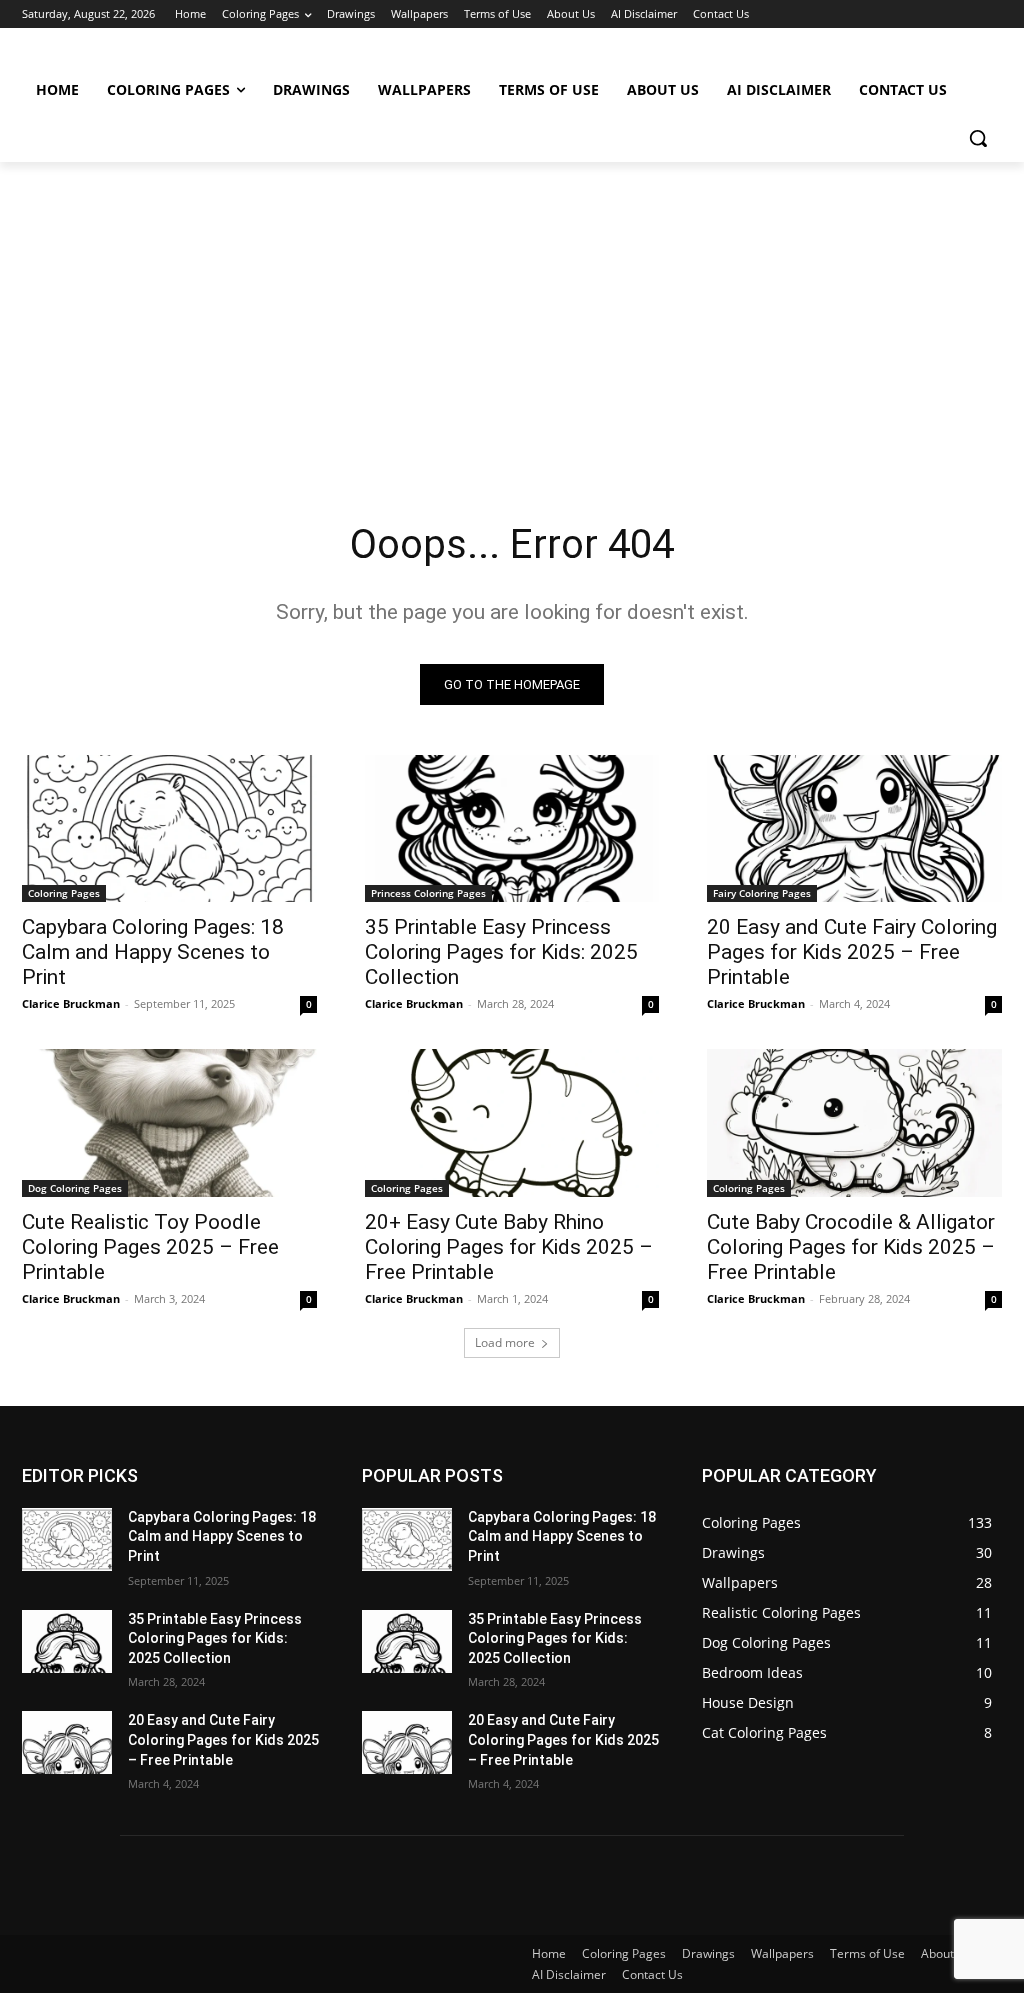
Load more (505, 1342)
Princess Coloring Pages (428, 893)
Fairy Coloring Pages (762, 893)
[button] (978, 138)
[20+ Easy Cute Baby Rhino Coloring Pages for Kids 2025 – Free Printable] (512, 1122)
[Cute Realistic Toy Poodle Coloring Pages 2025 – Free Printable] (169, 1122)
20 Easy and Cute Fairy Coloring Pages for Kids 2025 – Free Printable (852, 952)
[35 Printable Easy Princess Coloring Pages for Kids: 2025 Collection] (512, 828)
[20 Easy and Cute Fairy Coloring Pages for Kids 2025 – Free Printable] (854, 828)
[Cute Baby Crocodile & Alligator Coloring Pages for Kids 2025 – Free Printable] (854, 1122)
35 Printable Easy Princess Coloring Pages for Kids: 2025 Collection (501, 952)
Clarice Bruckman (71, 1003)
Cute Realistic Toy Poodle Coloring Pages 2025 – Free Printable (150, 1247)
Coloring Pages (64, 893)
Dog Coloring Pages (75, 1188)
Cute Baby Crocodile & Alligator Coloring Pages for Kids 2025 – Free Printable (851, 1247)
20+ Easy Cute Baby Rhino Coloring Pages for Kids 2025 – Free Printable (509, 1247)
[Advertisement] (512, 312)
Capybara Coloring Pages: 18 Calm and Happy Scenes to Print (153, 952)
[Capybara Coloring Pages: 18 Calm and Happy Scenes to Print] (169, 828)
